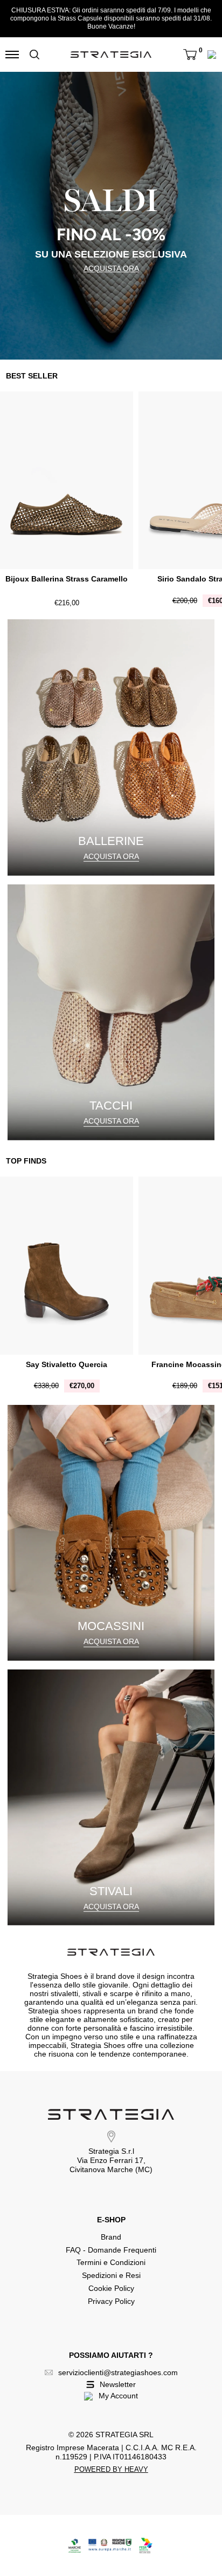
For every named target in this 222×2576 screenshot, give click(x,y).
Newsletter (118, 2384)
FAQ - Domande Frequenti (111, 2250)
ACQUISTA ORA (111, 268)
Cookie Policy (111, 2288)
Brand (111, 2237)
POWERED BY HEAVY (111, 2469)
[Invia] (34, 55)
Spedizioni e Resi (111, 2275)
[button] (190, 55)
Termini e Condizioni (111, 2262)
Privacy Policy (111, 2301)
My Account (118, 2396)
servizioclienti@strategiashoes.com (118, 2372)
